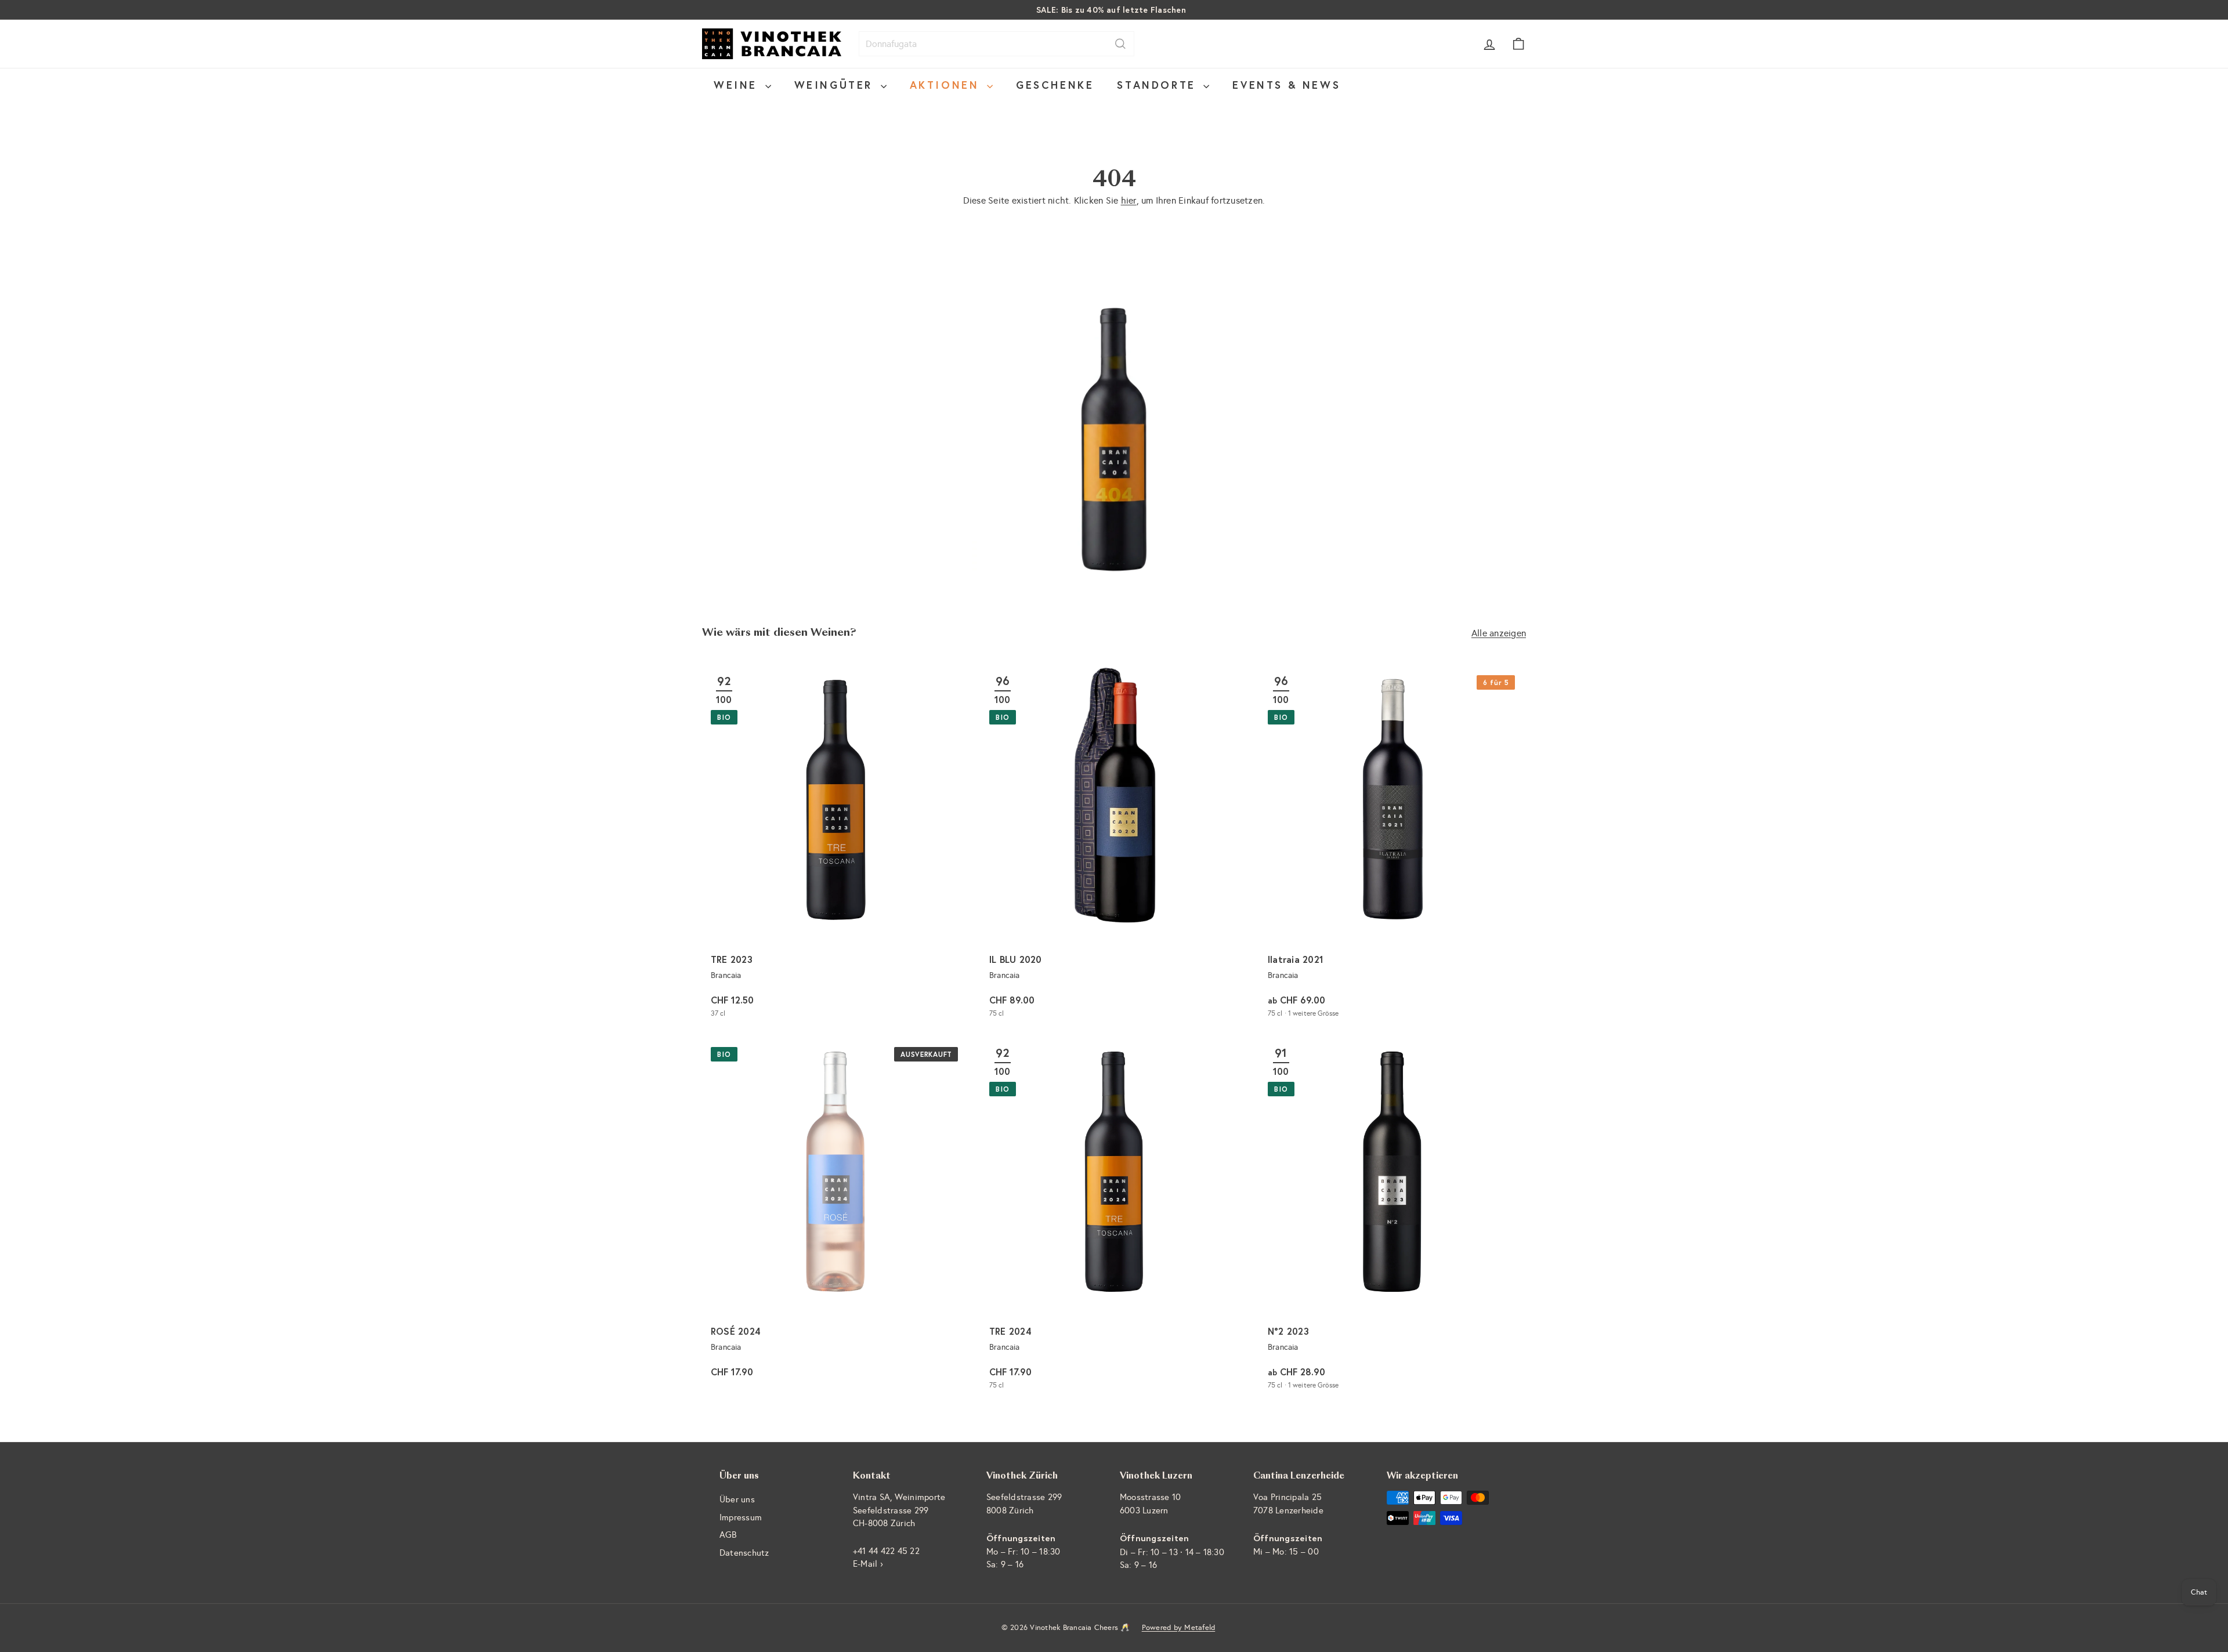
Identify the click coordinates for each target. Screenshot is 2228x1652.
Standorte (1159, 85)
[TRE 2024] (1114, 1218)
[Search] (1120, 44)
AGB (728, 1535)
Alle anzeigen (1499, 633)
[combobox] (997, 44)
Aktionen (947, 85)
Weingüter (836, 85)
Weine (738, 85)
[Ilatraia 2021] (1392, 847)
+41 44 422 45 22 (886, 1551)
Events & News (1286, 85)
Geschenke (1055, 85)
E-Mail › (868, 1564)
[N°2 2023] (1392, 1218)
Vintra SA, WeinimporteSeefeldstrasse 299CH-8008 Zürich (899, 1510)
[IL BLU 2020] (1114, 847)
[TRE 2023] (835, 847)
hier (1129, 200)
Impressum (741, 1517)
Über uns (737, 1499)
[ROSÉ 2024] (835, 1218)
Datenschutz (744, 1553)
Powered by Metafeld (1179, 1628)
